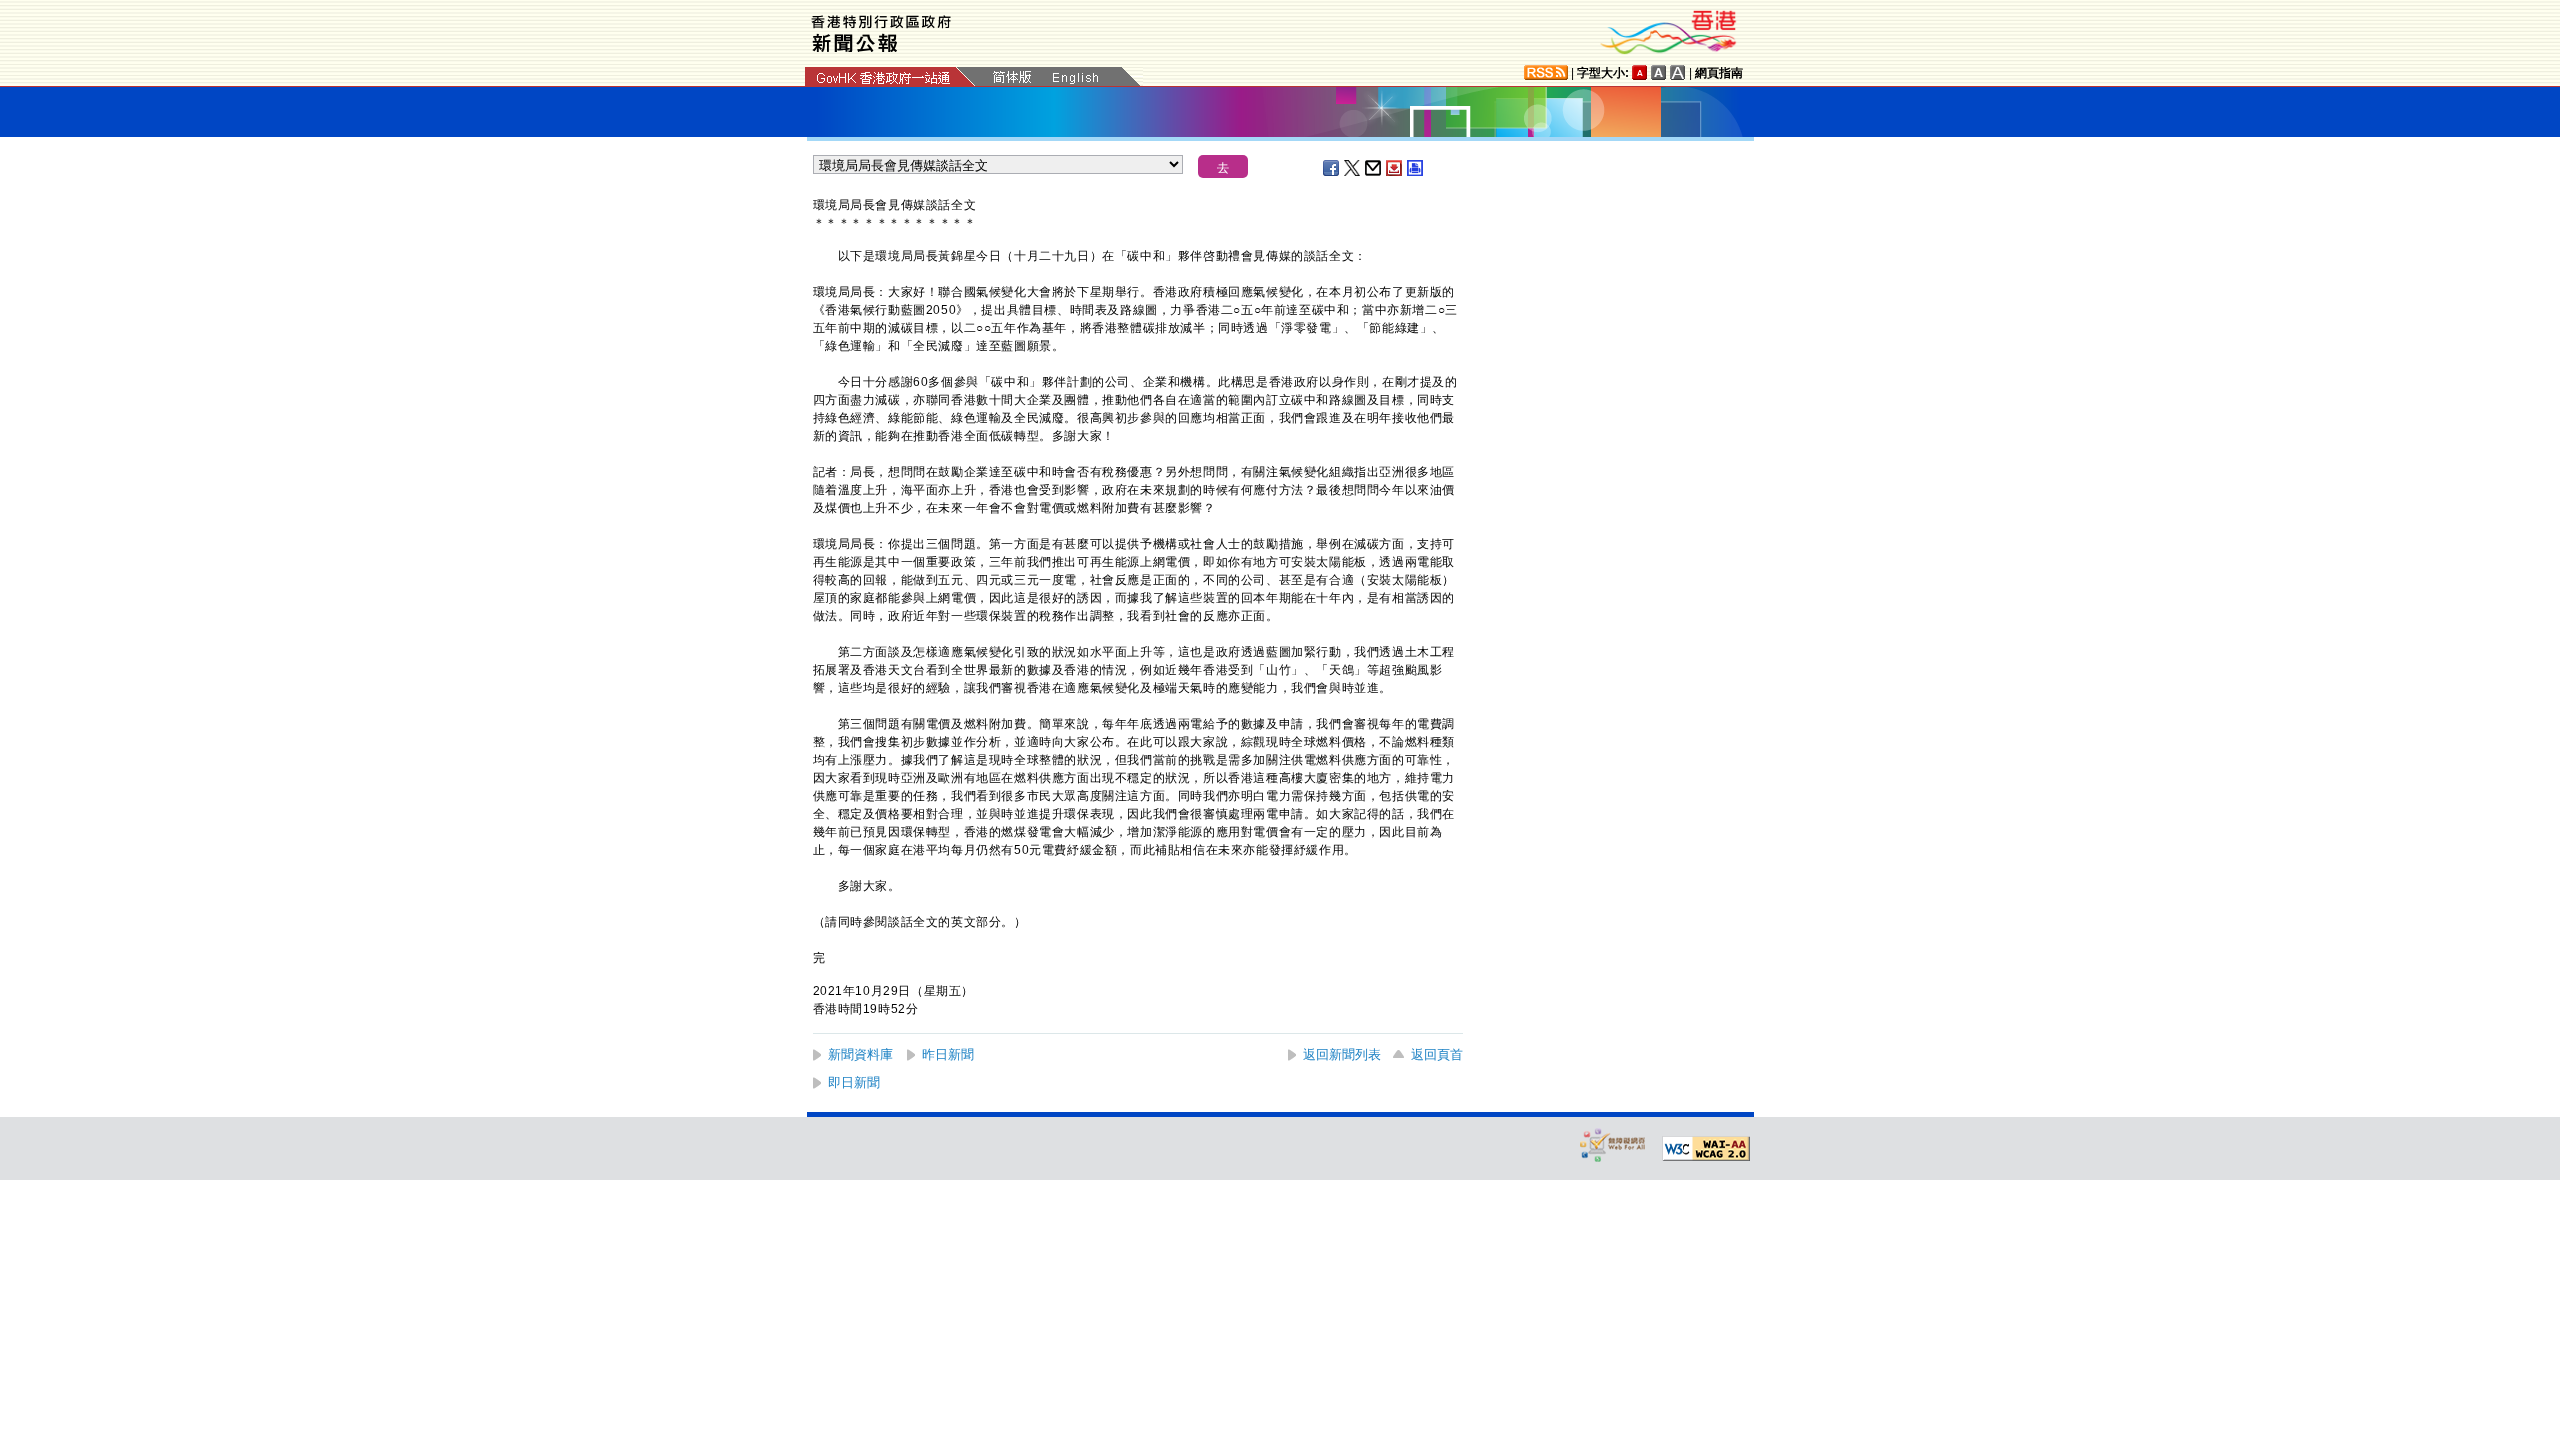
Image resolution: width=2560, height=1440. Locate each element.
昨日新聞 (948, 1054)
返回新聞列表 (1342, 1054)
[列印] (1416, 168)
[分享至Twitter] (1353, 168)
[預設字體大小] (1640, 72)
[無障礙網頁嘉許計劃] (1613, 1144)
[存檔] (1395, 168)
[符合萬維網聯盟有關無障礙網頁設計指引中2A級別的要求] (1706, 1149)
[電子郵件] (1374, 168)
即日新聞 (854, 1082)
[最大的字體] (1678, 72)
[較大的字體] (1659, 72)
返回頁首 (1437, 1054)
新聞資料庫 (860, 1054)
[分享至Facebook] (1332, 168)
